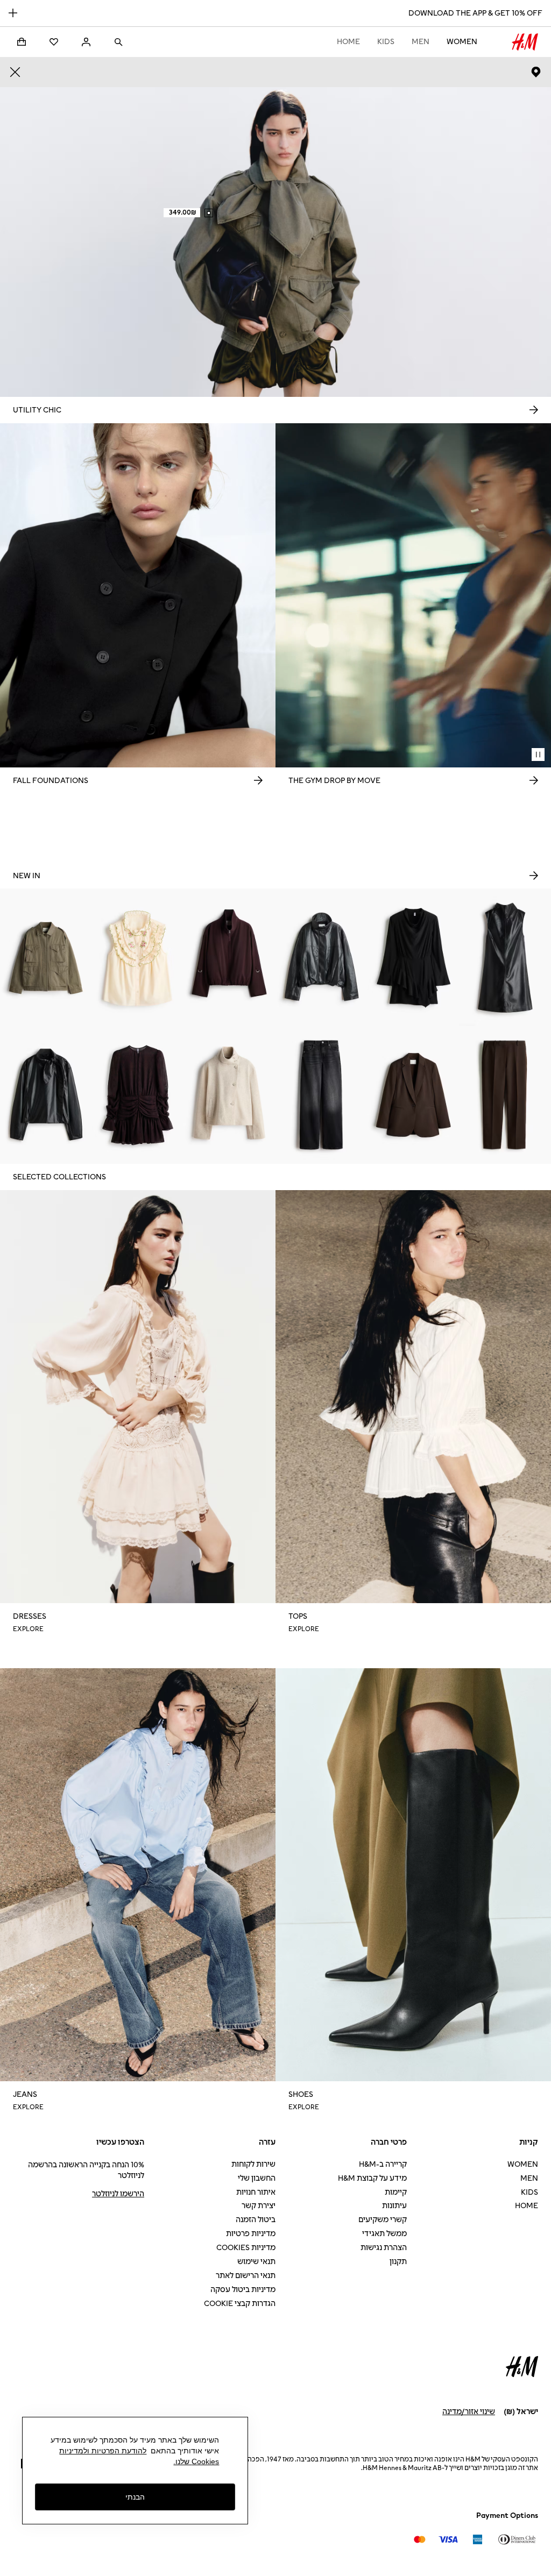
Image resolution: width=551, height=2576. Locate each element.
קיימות (396, 2192)
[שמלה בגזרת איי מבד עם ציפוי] (505, 957)
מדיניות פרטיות (251, 2234)
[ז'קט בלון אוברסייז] (229, 957)
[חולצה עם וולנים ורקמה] (138, 957)
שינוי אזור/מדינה (469, 2412)
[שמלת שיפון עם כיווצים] (138, 1095)
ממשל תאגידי (384, 2234)
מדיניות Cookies (246, 2248)
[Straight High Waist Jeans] (322, 1095)
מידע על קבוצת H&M (372, 2178)
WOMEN (462, 42)
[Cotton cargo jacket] (46, 957)
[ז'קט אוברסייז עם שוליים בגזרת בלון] (322, 957)
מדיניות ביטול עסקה (243, 2290)
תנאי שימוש (256, 2262)
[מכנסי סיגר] (505, 1095)
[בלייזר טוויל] (414, 1095)
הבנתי (135, 2497)
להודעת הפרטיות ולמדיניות (103, 2451)
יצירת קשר (259, 2206)
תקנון (398, 2262)
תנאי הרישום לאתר (246, 2276)
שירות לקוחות (253, 2164)
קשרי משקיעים (383, 2220)
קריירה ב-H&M (383, 2164)
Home (348, 42)
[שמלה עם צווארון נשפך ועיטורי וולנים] (414, 957)
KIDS (386, 42)
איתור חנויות (256, 2192)
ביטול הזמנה (256, 2220)
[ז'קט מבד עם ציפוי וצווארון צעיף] (46, 1095)
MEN (421, 42)
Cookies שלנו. (196, 2461)
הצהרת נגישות (384, 2248)
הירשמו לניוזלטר (118, 2194)
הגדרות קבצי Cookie (240, 2304)
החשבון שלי (257, 2178)
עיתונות (394, 2206)
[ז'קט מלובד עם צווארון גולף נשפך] (229, 1095)
